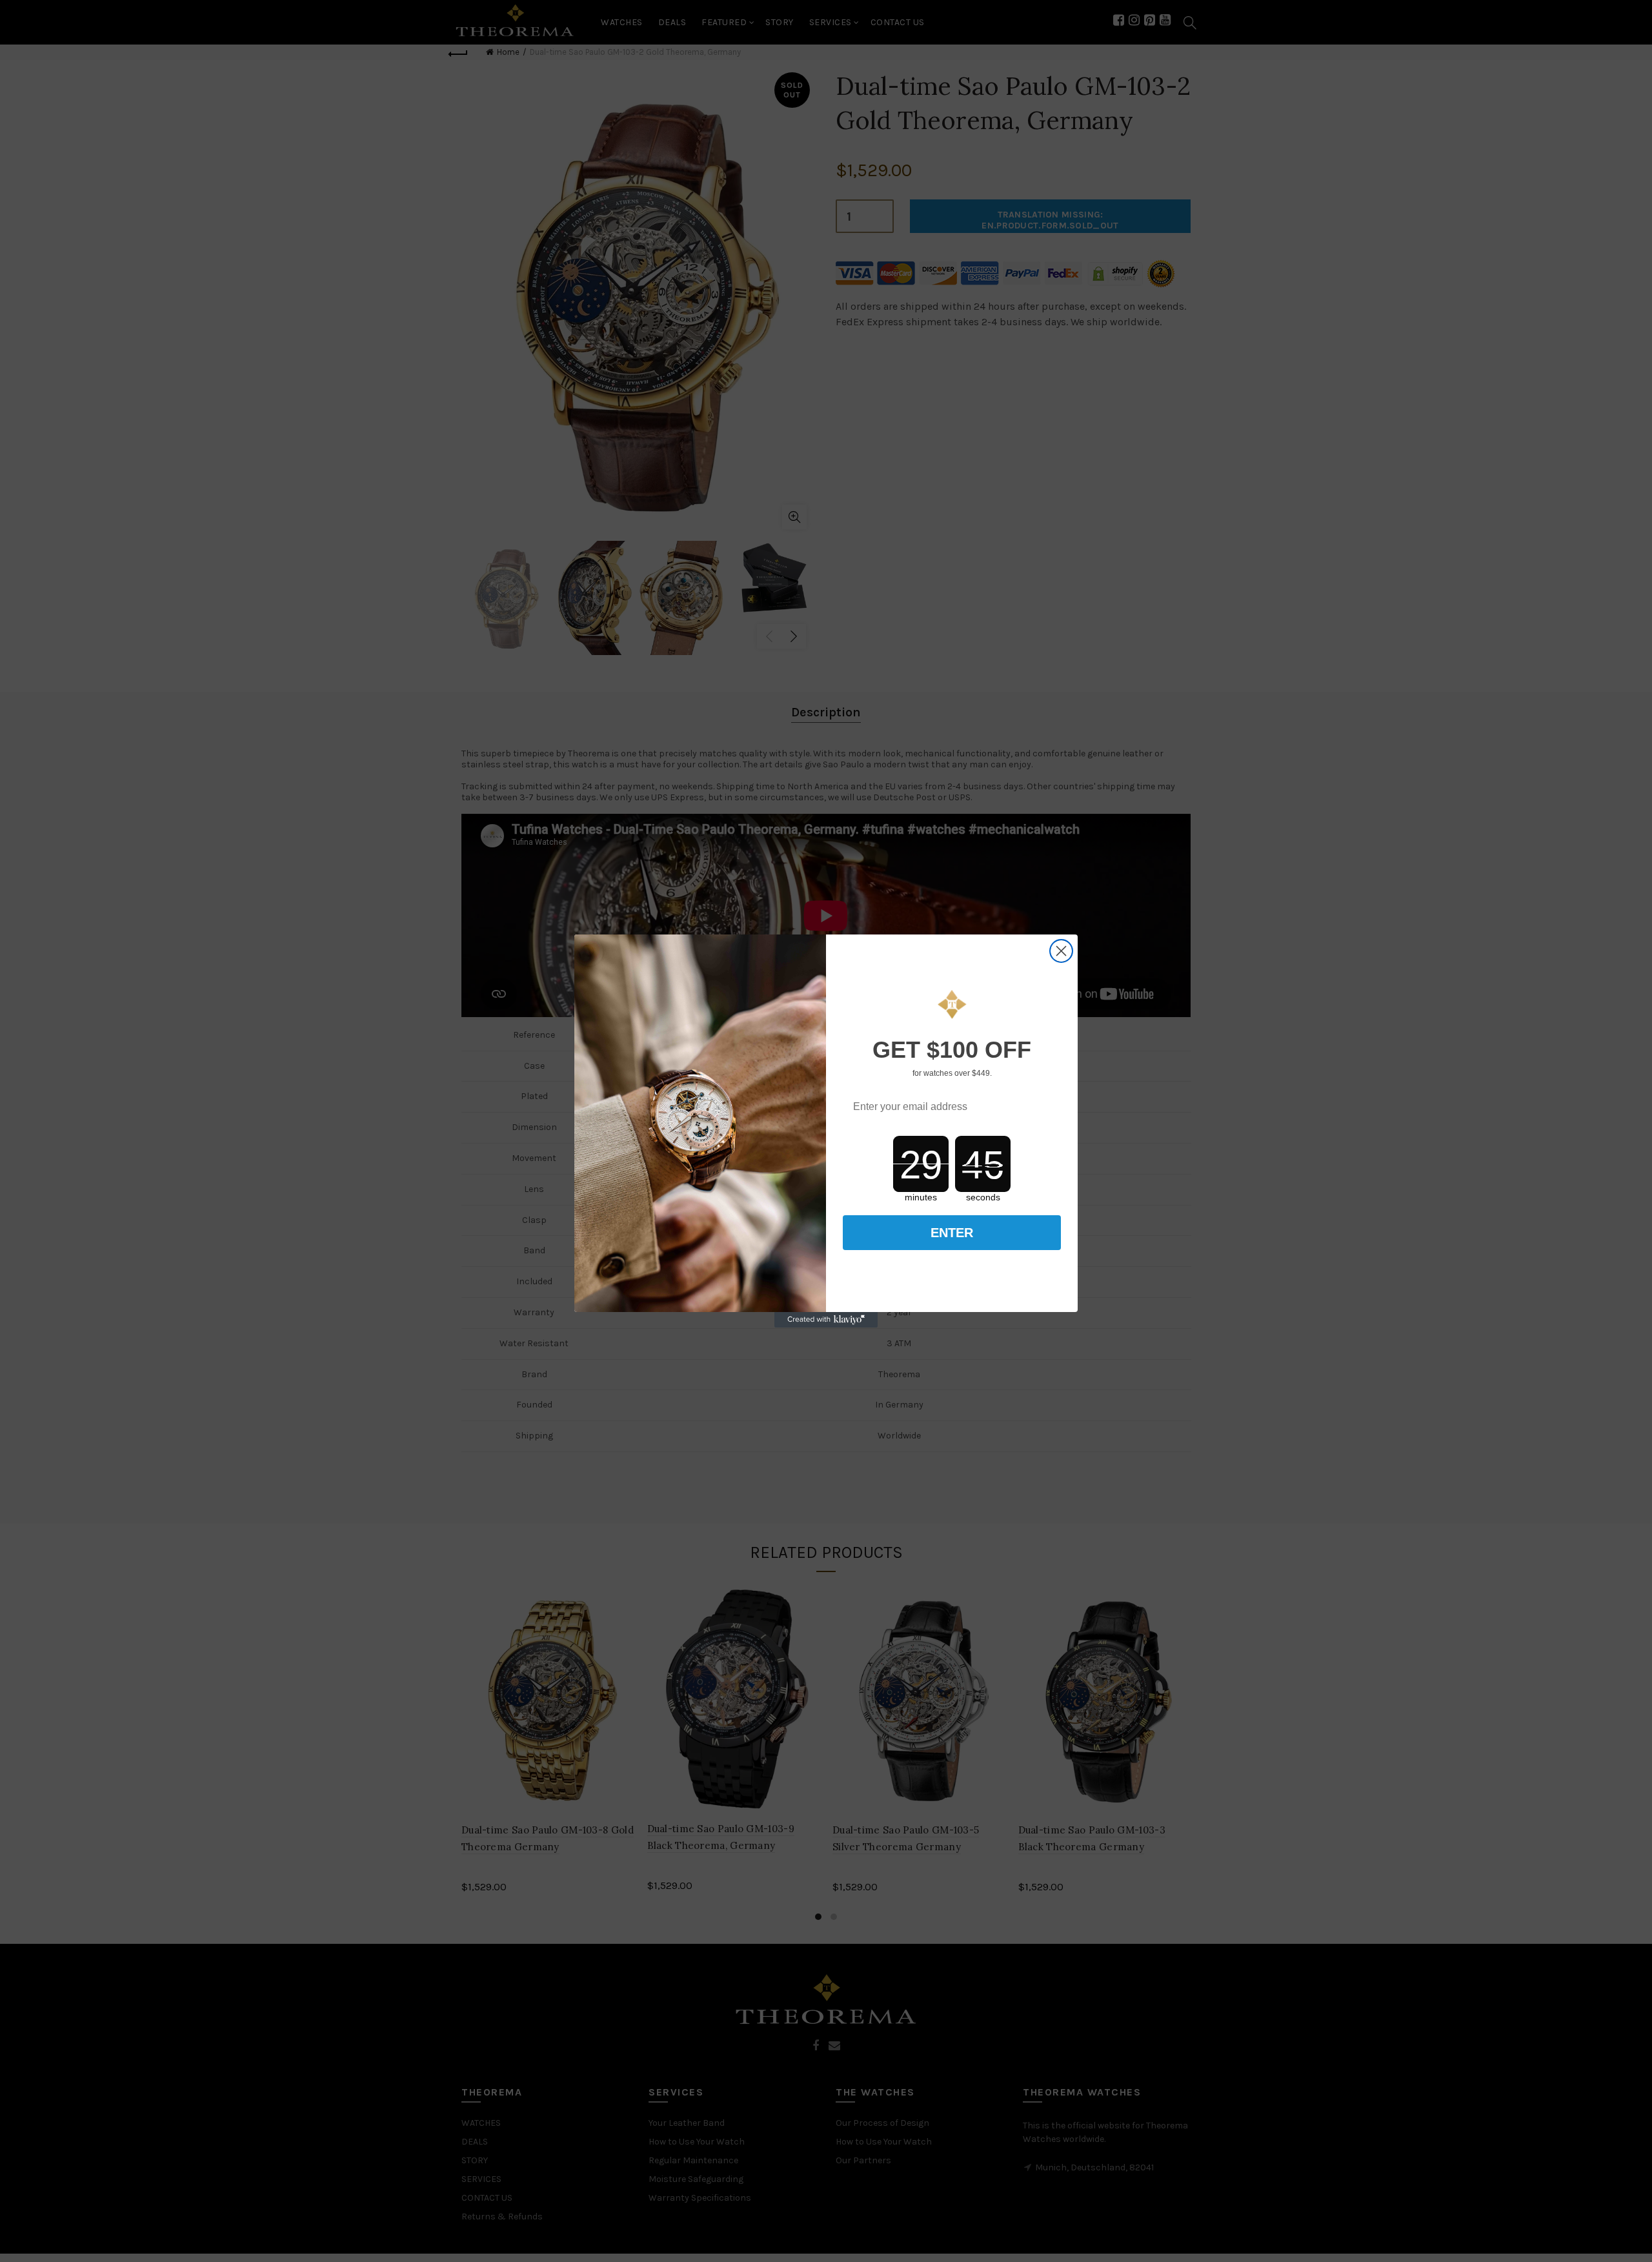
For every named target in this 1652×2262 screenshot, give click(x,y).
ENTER (952, 1233)
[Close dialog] (1061, 951)
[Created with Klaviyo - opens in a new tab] (826, 1320)
